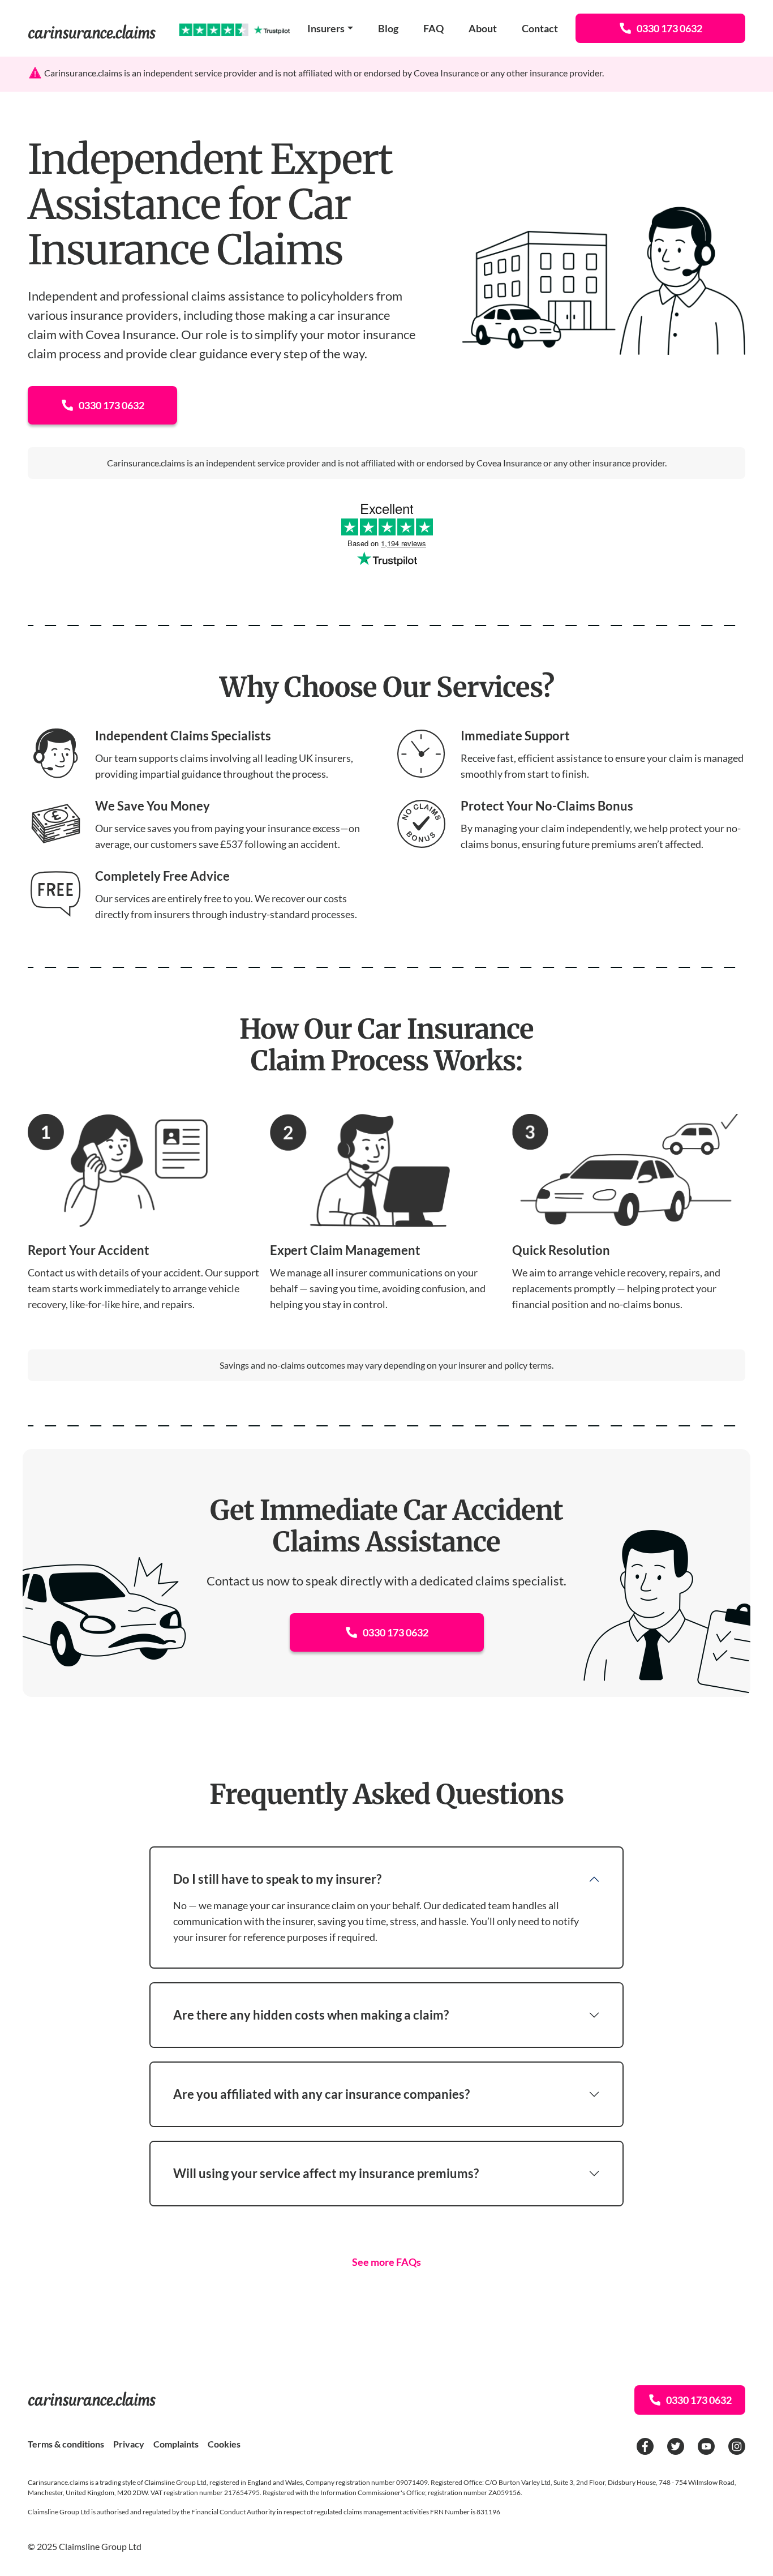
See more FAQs (386, 2262)
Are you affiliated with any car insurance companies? (321, 2094)
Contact (540, 28)
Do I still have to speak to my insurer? (277, 1879)
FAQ (433, 28)
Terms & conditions (66, 2444)
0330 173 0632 (669, 28)
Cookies (224, 2444)
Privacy (129, 2444)
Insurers (326, 28)
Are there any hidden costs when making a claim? (311, 2015)
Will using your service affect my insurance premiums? (326, 2173)
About (483, 28)
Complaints (176, 2444)
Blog (388, 28)
